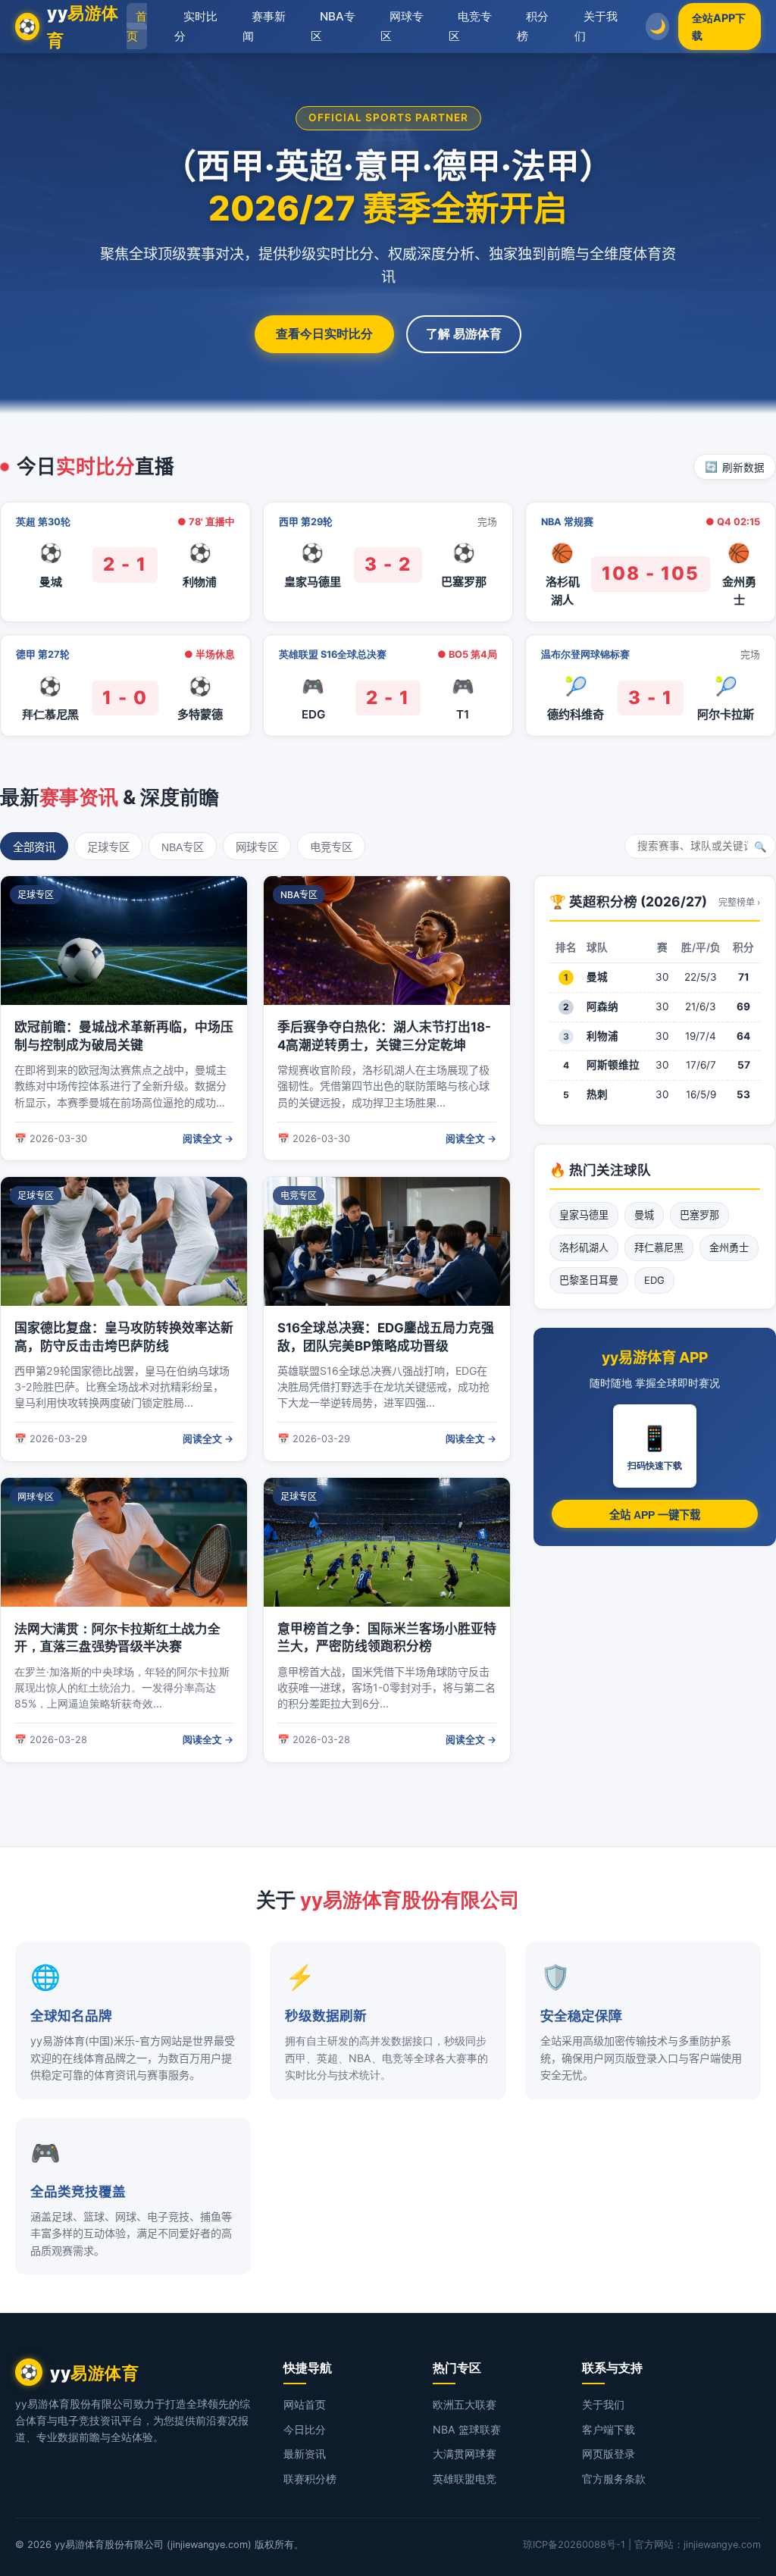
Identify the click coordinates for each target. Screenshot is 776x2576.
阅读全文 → (208, 1139)
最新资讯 (305, 2454)
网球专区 (402, 26)
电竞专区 (470, 26)
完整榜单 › (739, 902)
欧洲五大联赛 (465, 2404)
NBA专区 (333, 26)
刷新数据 (735, 468)
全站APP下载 (719, 27)
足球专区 (108, 847)
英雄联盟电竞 (465, 2479)
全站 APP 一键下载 (655, 1515)
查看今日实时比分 (324, 333)
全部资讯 (34, 847)
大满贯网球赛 (465, 2454)
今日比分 (305, 2429)
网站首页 (305, 2404)
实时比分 (196, 26)
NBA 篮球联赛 (467, 2429)
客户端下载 (609, 2429)
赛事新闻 (264, 26)
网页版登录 (609, 2454)
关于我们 (596, 26)
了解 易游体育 (464, 333)
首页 (137, 26)
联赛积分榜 (310, 2479)
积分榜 (533, 26)
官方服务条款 (614, 2479)
